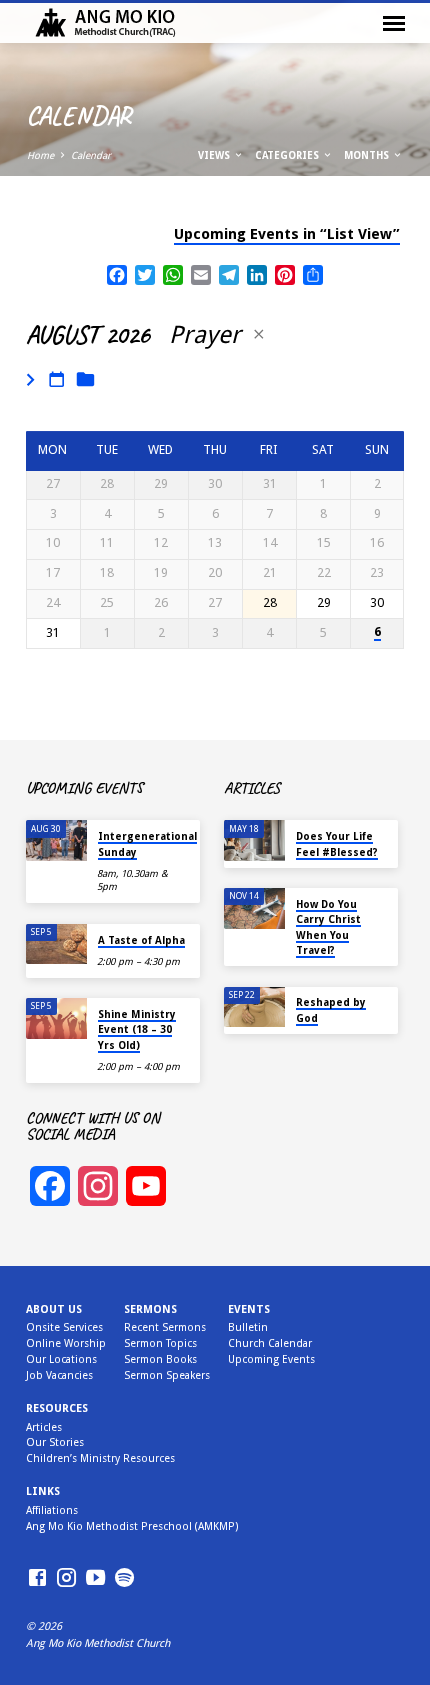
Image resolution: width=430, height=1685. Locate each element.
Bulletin (248, 1327)
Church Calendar (270, 1343)
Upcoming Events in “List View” (287, 234)
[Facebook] (37, 1578)
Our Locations (61, 1359)
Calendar (91, 155)
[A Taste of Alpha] (56, 944)
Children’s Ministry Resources (100, 1458)
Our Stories (55, 1442)
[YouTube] (95, 1578)
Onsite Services (64, 1327)
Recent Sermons (165, 1327)
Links (43, 1491)
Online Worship (66, 1343)
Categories (288, 155)
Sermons (150, 1309)
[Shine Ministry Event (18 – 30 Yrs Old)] (56, 1018)
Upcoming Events (271, 1359)
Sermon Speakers (167, 1375)
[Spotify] (124, 1578)
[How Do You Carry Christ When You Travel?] (254, 908)
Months (368, 155)
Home (40, 155)
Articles (44, 1427)
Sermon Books (160, 1359)
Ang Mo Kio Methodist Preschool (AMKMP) (132, 1526)
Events (249, 1309)
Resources (57, 1408)
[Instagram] (66, 1578)
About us (54, 1309)
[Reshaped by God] (254, 1007)
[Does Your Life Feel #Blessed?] (254, 840)
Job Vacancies (59, 1375)
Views (215, 155)
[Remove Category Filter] (259, 334)
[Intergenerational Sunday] (56, 840)
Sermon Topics (160, 1343)
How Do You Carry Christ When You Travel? (328, 927)
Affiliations (52, 1510)
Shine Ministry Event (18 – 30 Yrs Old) (137, 1029)
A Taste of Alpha (141, 940)
